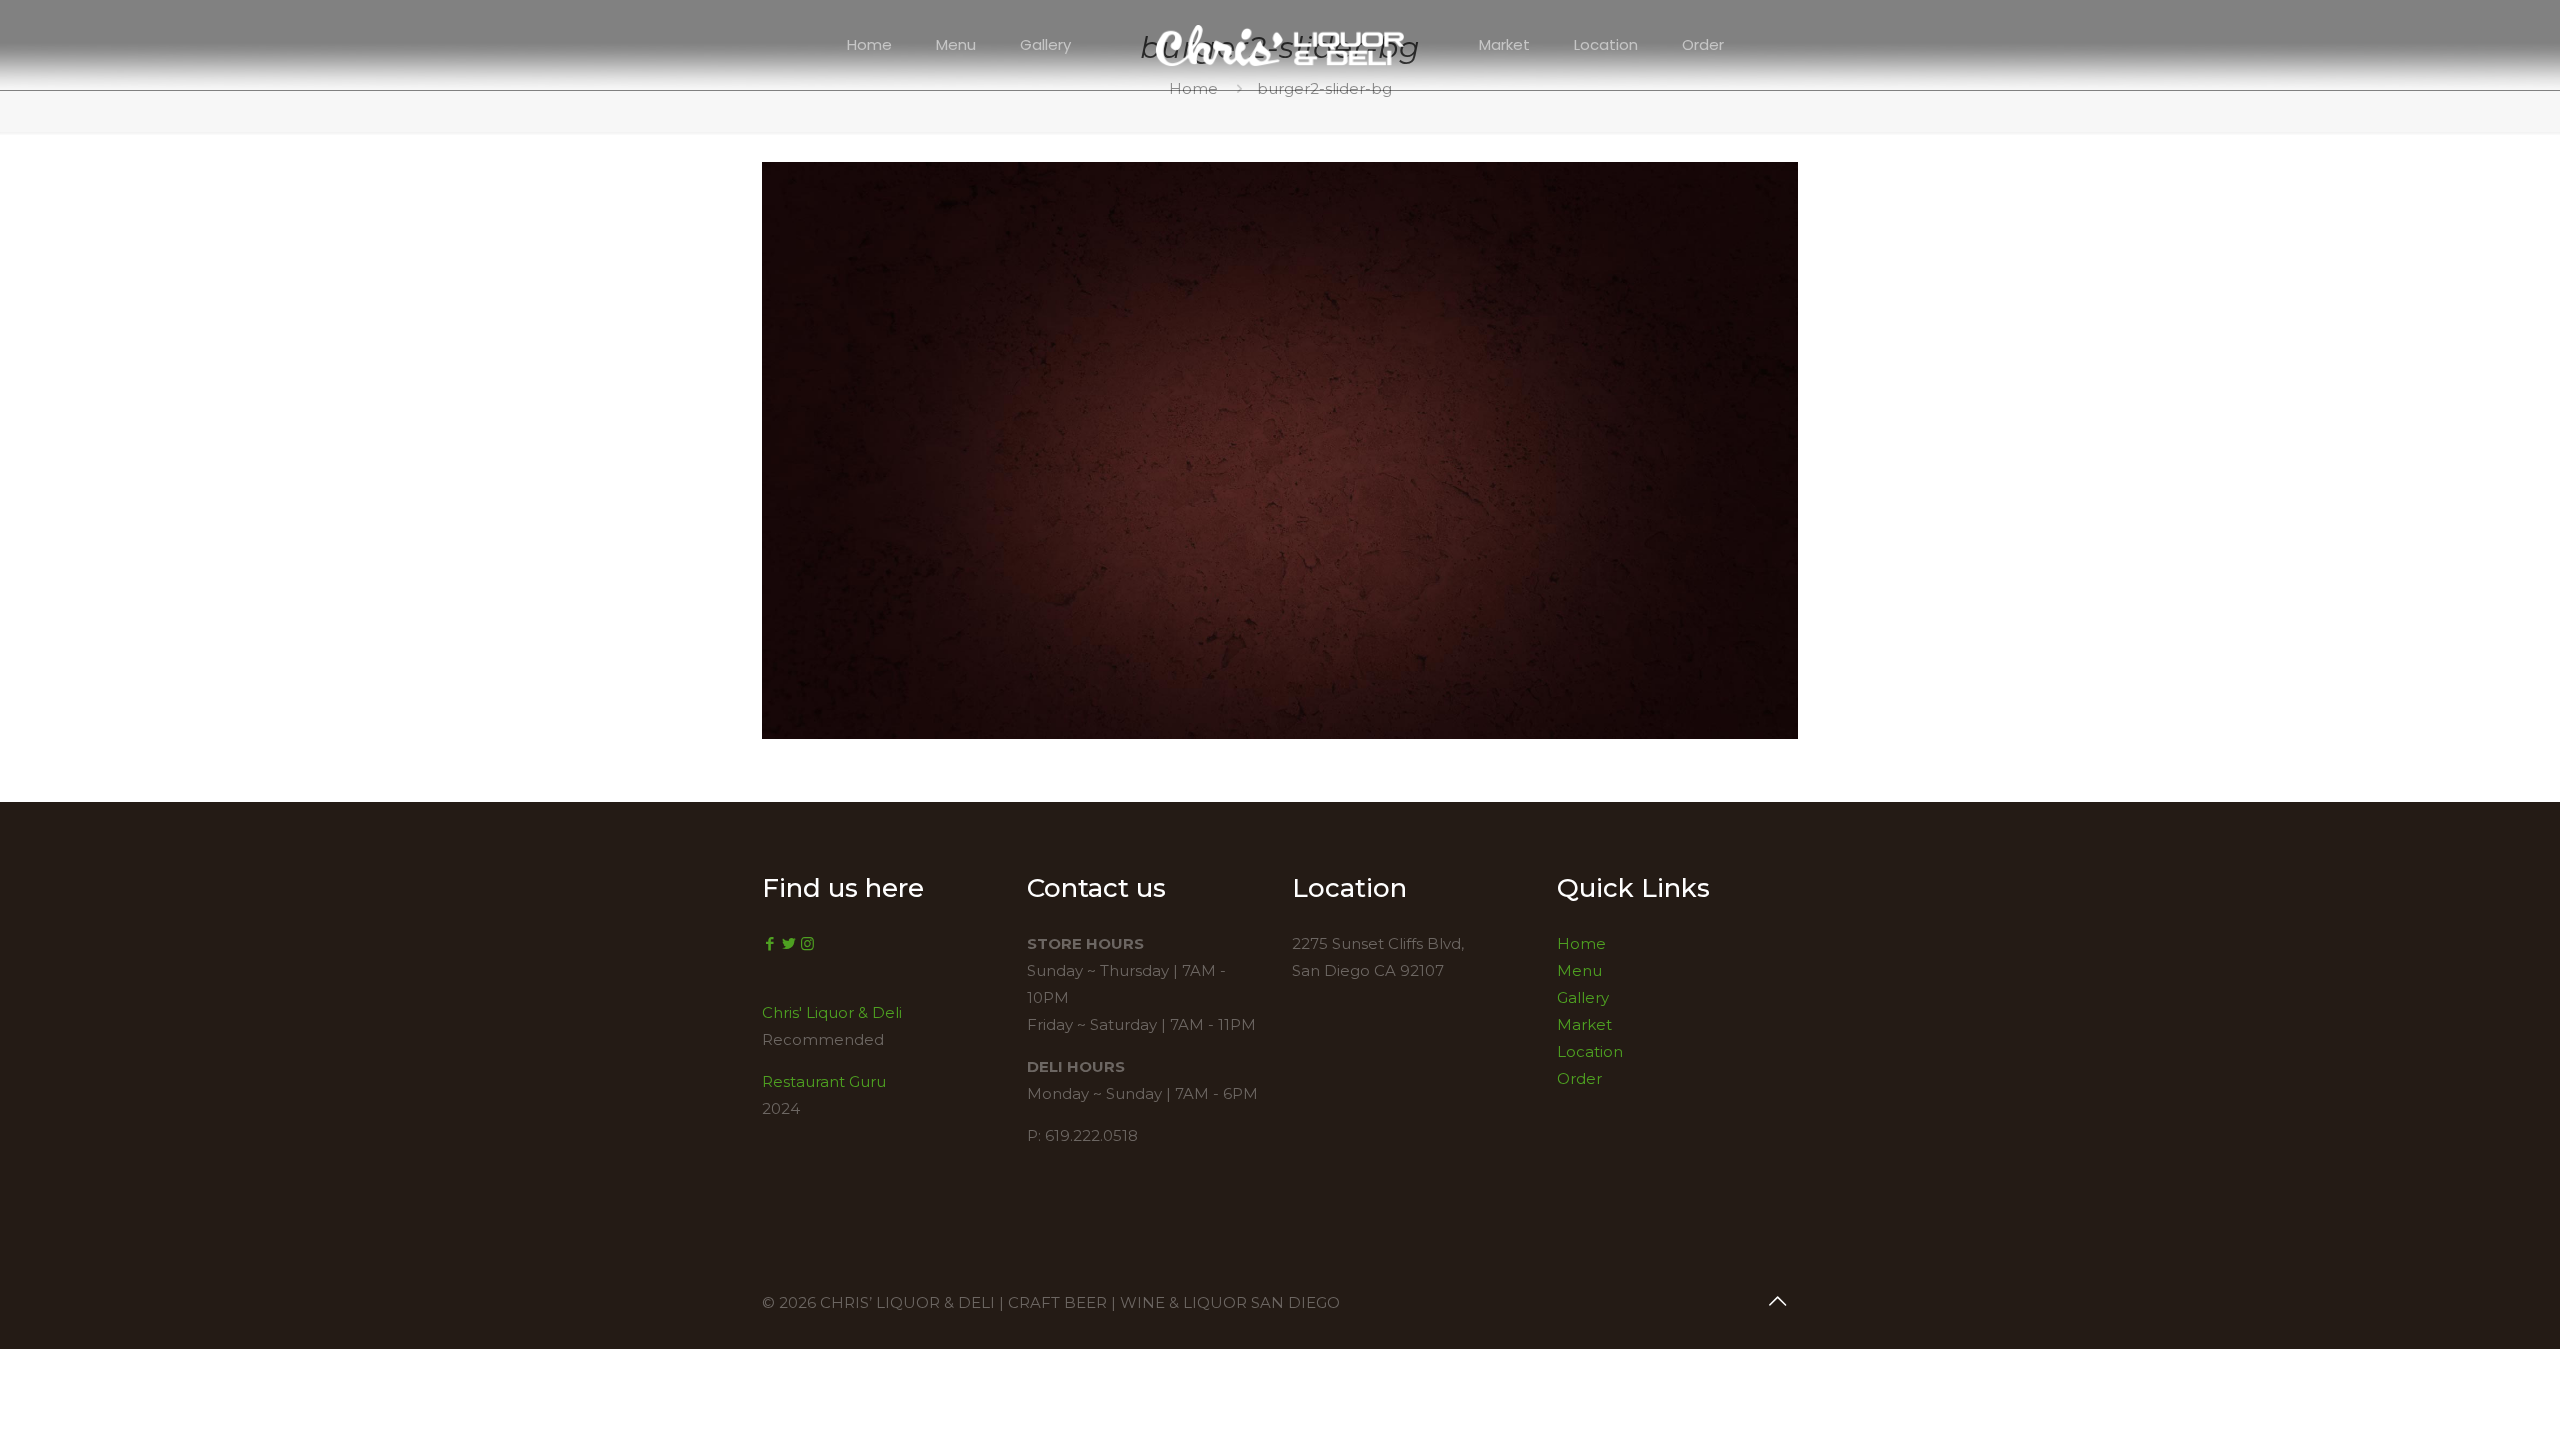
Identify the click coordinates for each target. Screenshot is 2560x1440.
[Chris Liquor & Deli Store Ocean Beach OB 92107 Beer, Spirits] (1280, 45)
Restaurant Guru (824, 1081)
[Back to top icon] (1777, 1301)
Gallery (1583, 997)
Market (1584, 1024)
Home (1581, 943)
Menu (1579, 970)
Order (1579, 1078)
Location (1590, 1051)
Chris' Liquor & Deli (832, 1012)
